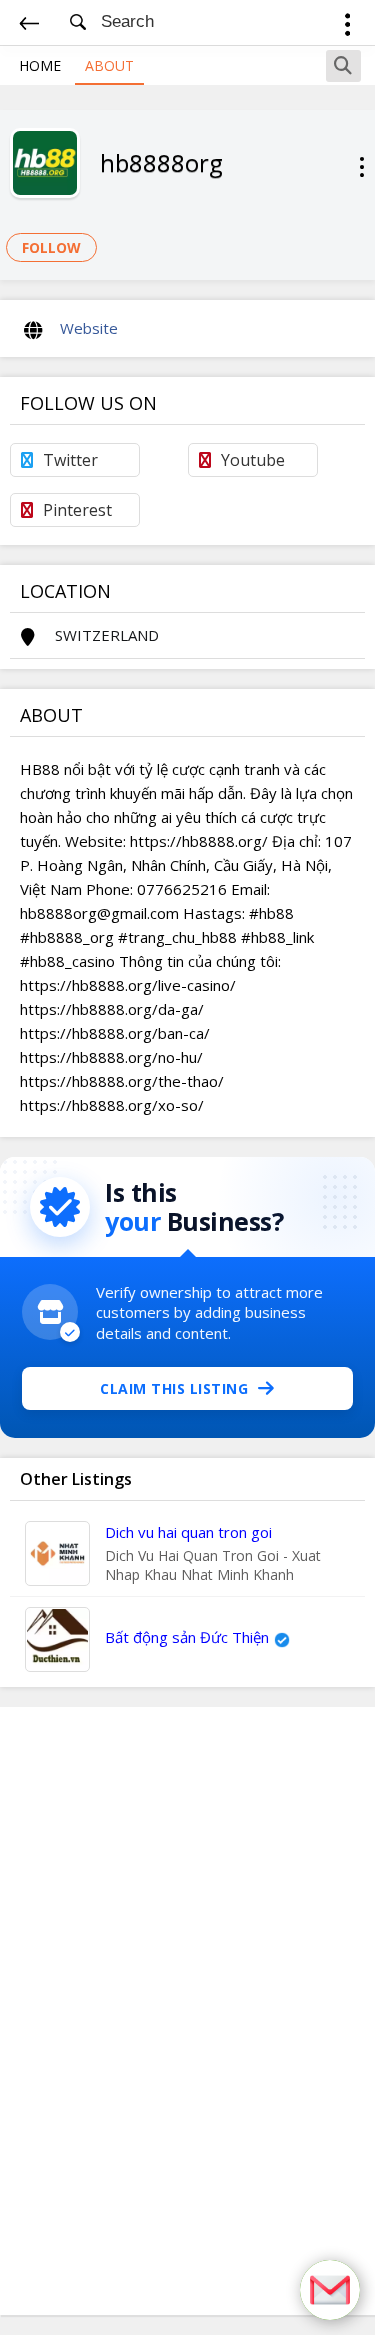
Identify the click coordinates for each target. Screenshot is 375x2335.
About (109, 65)
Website (89, 328)
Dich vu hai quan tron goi (188, 1532)
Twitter (70, 460)
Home (40, 65)
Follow (51, 247)
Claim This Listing (174, 1388)
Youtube (253, 460)
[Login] (347, 27)
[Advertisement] (188, 2011)
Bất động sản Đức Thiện (187, 1637)
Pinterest (77, 510)
